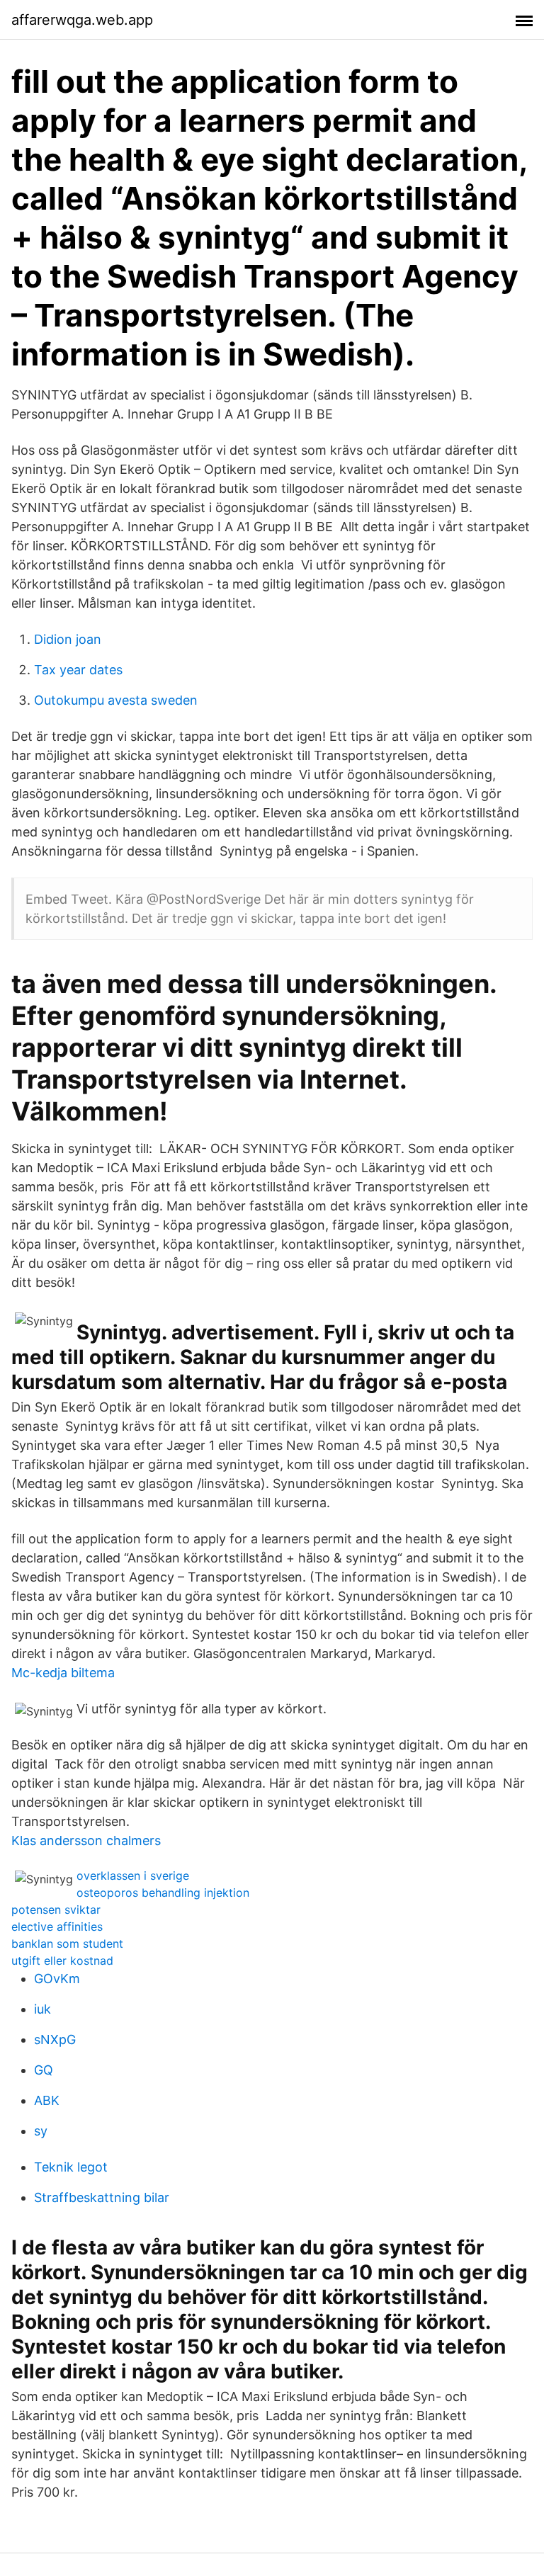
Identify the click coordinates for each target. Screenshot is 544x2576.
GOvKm (57, 1979)
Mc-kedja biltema (63, 1673)
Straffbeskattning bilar (102, 2197)
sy (41, 2131)
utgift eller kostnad (62, 1961)
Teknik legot (71, 2167)
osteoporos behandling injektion (163, 1893)
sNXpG (55, 2039)
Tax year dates (78, 670)
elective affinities (57, 1927)
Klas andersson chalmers (86, 1840)
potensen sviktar (56, 1910)
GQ (44, 2070)
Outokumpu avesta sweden (116, 700)
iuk (42, 2009)
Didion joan (68, 639)
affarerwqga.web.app (82, 20)
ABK (47, 2100)
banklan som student (67, 1944)
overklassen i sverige (133, 1876)
